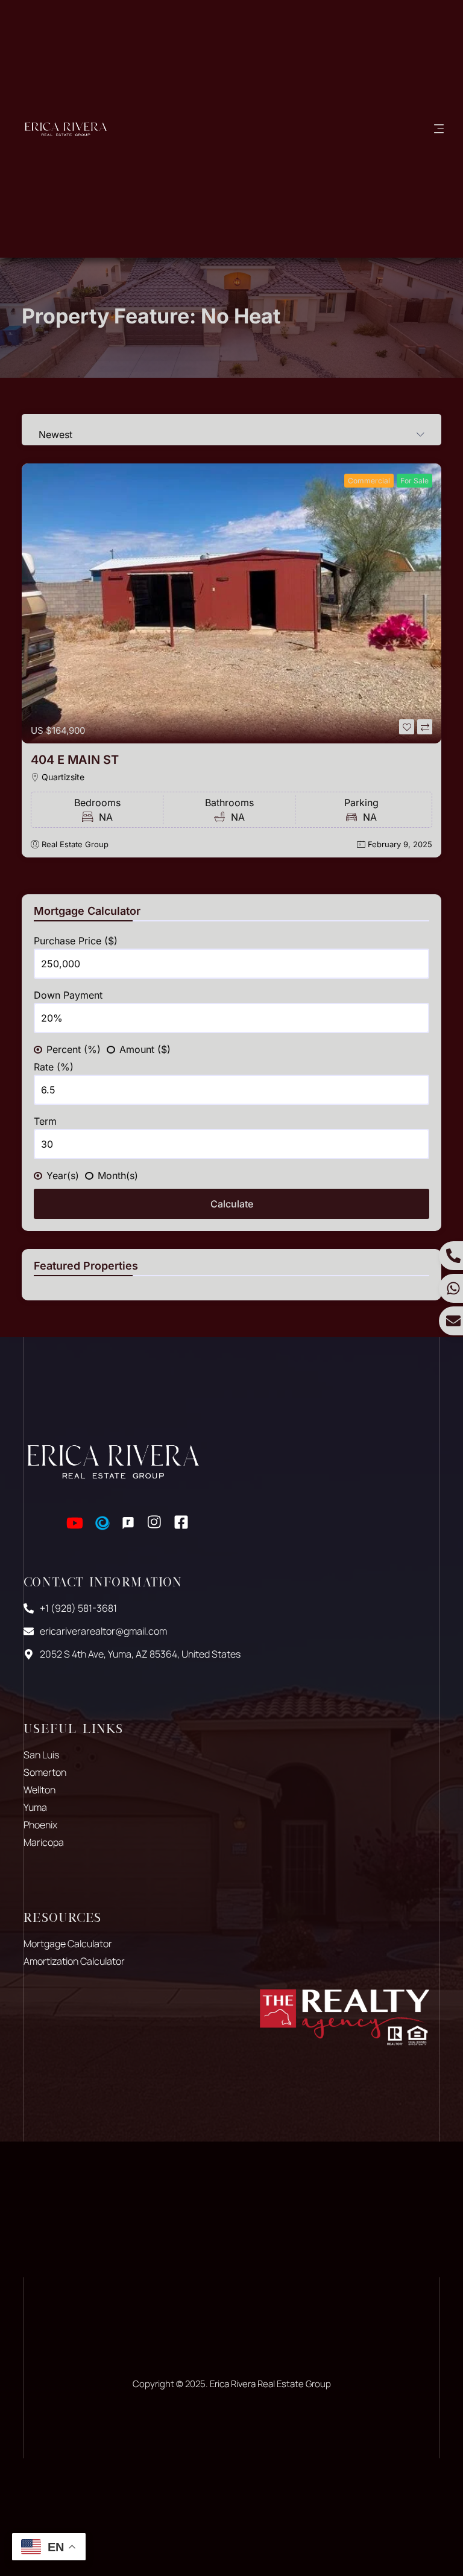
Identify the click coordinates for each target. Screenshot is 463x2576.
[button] (439, 129)
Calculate (232, 1204)
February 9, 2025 (400, 844)
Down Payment (68, 995)
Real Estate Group (75, 844)
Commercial (369, 481)
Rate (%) (54, 1067)
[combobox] (231, 430)
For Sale (414, 481)
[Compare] (425, 727)
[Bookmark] (407, 727)
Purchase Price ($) (76, 941)
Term (45, 1121)
